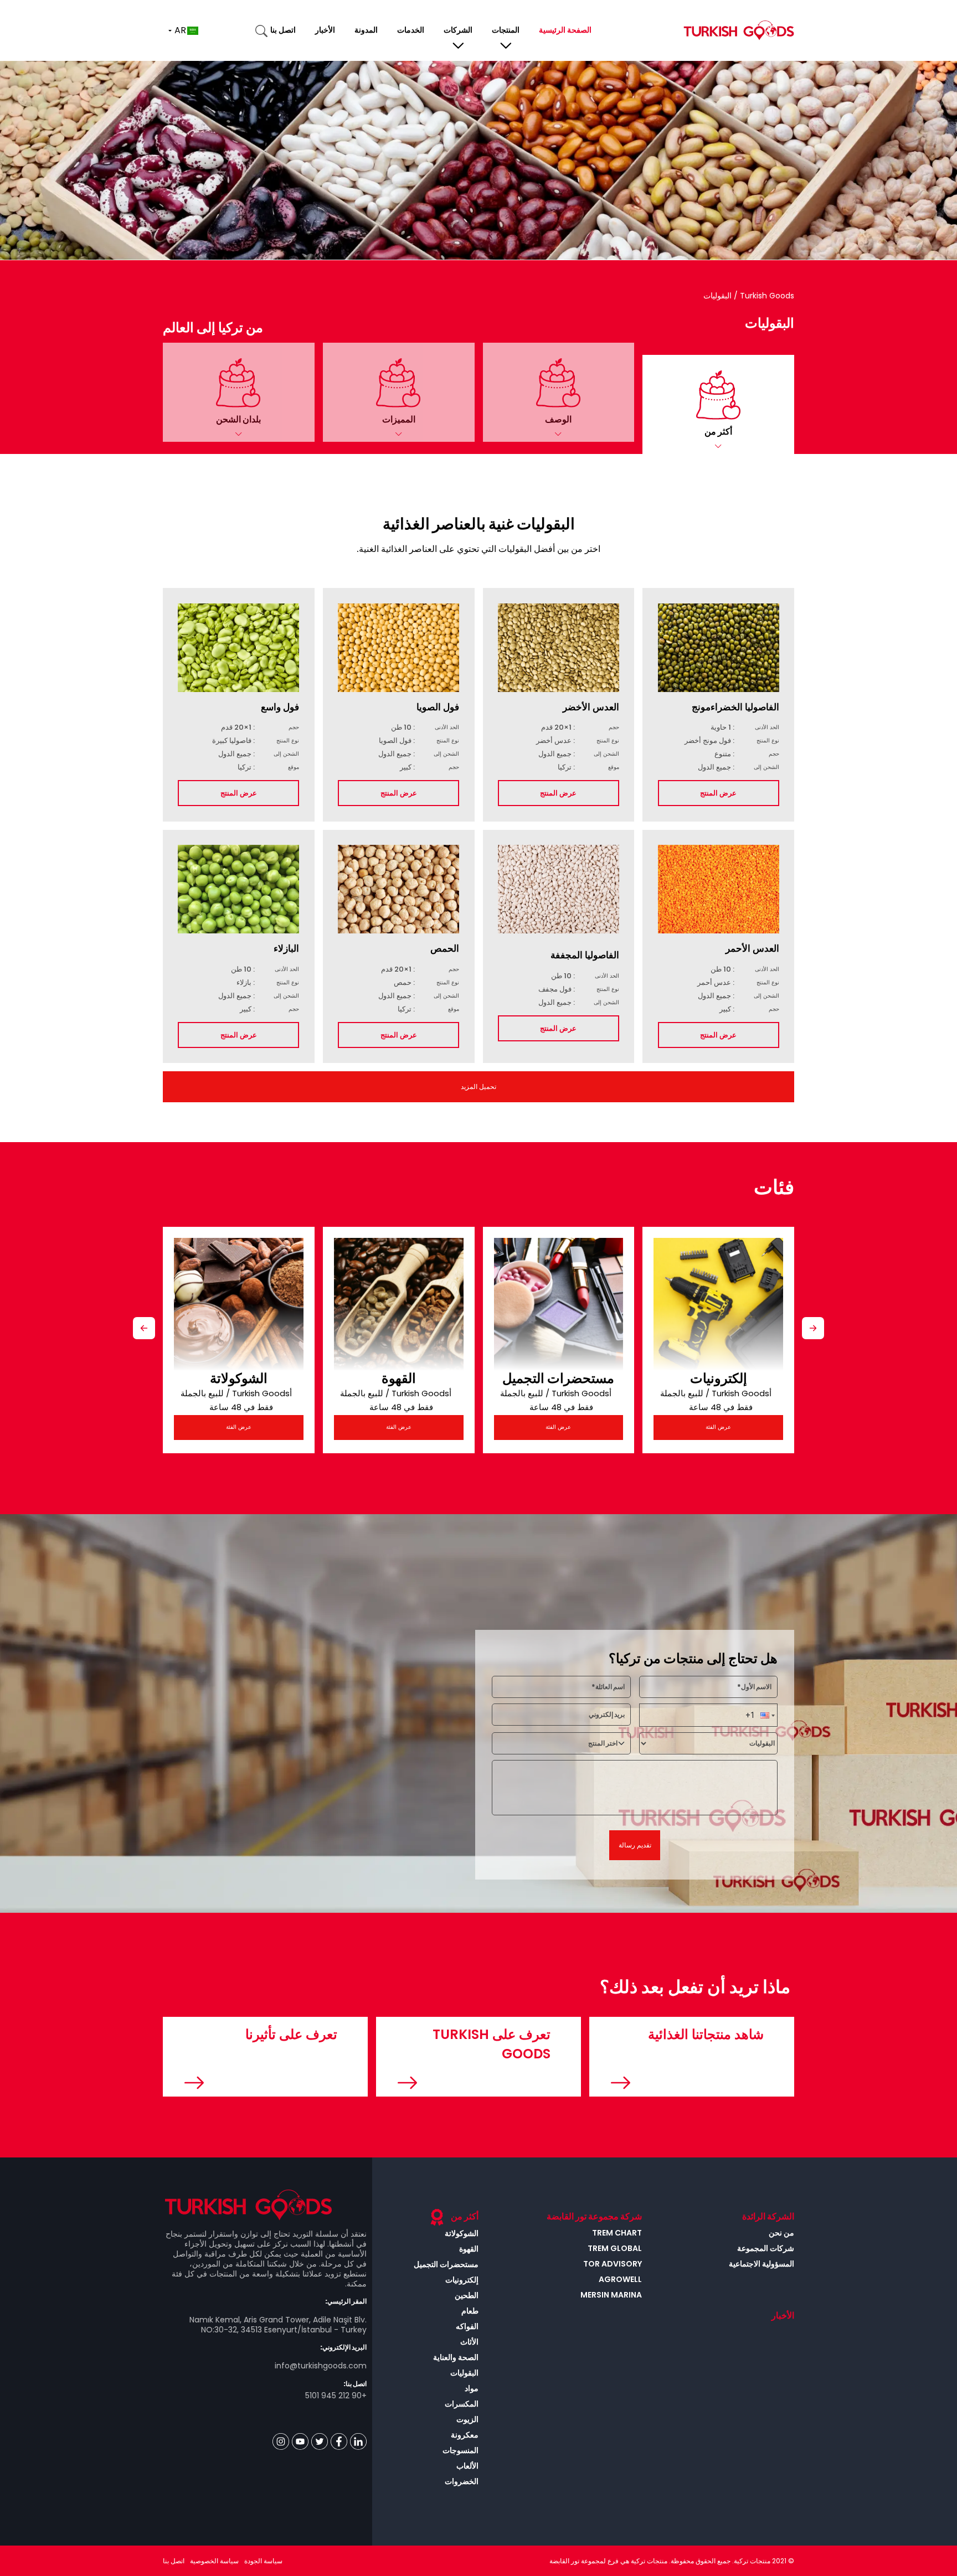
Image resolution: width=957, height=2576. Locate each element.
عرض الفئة (239, 1427)
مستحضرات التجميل (558, 1378)
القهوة (399, 1378)
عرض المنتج (718, 793)
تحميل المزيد (478, 1086)
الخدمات (411, 30)
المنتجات (506, 30)
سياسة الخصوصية (214, 2561)
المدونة (366, 30)
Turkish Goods (766, 296)
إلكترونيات (719, 1378)
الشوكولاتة (239, 1378)
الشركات (458, 30)
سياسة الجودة (263, 2561)
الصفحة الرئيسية (565, 30)
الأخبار (325, 30)
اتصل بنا (283, 30)
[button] (718, 404)
